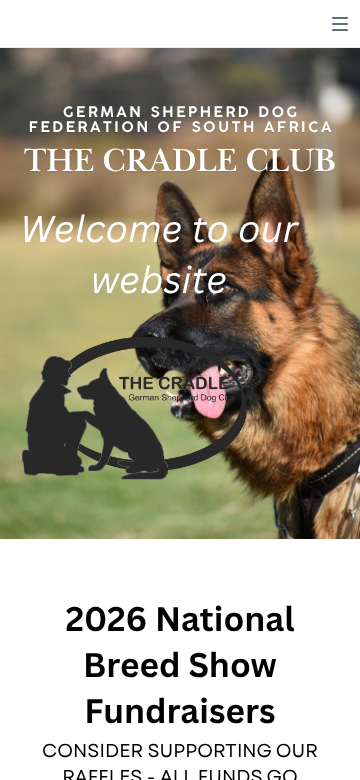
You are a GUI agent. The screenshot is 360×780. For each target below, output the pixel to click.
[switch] (340, 24)
